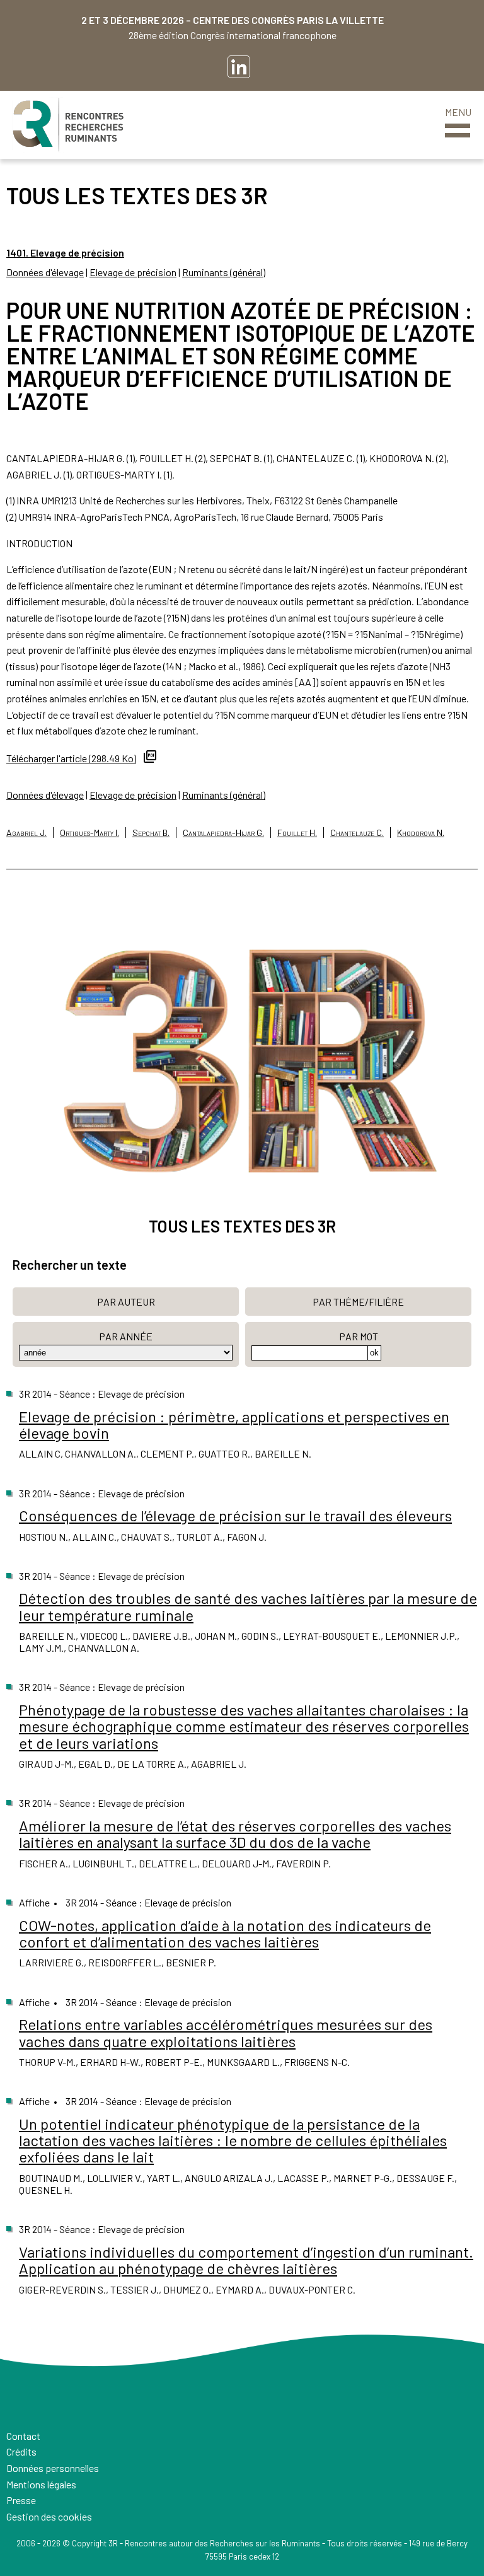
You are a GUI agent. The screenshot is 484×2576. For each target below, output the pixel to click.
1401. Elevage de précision (65, 252)
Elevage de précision (133, 272)
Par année (126, 1336)
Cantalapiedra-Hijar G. (223, 833)
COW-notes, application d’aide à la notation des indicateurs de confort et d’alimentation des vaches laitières (225, 1933)
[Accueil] (68, 125)
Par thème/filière (358, 1302)
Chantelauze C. (357, 833)
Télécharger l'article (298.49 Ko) (71, 758)
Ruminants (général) (224, 272)
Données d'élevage (45, 272)
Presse (21, 2500)
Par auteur (126, 1302)
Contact (23, 2436)
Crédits (21, 2451)
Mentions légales (41, 2484)
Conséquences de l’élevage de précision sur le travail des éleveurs (235, 1515)
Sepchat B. (151, 833)
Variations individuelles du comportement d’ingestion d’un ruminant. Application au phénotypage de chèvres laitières (246, 2260)
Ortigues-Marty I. (89, 833)
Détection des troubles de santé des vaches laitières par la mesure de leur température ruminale (248, 1606)
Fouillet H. (297, 833)
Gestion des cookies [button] (49, 2516)
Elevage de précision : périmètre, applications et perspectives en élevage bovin (234, 1424)
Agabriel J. (26, 833)
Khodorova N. (421, 833)
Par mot (359, 1336)
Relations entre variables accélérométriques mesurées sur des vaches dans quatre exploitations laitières (226, 2032)
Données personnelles (53, 2468)
